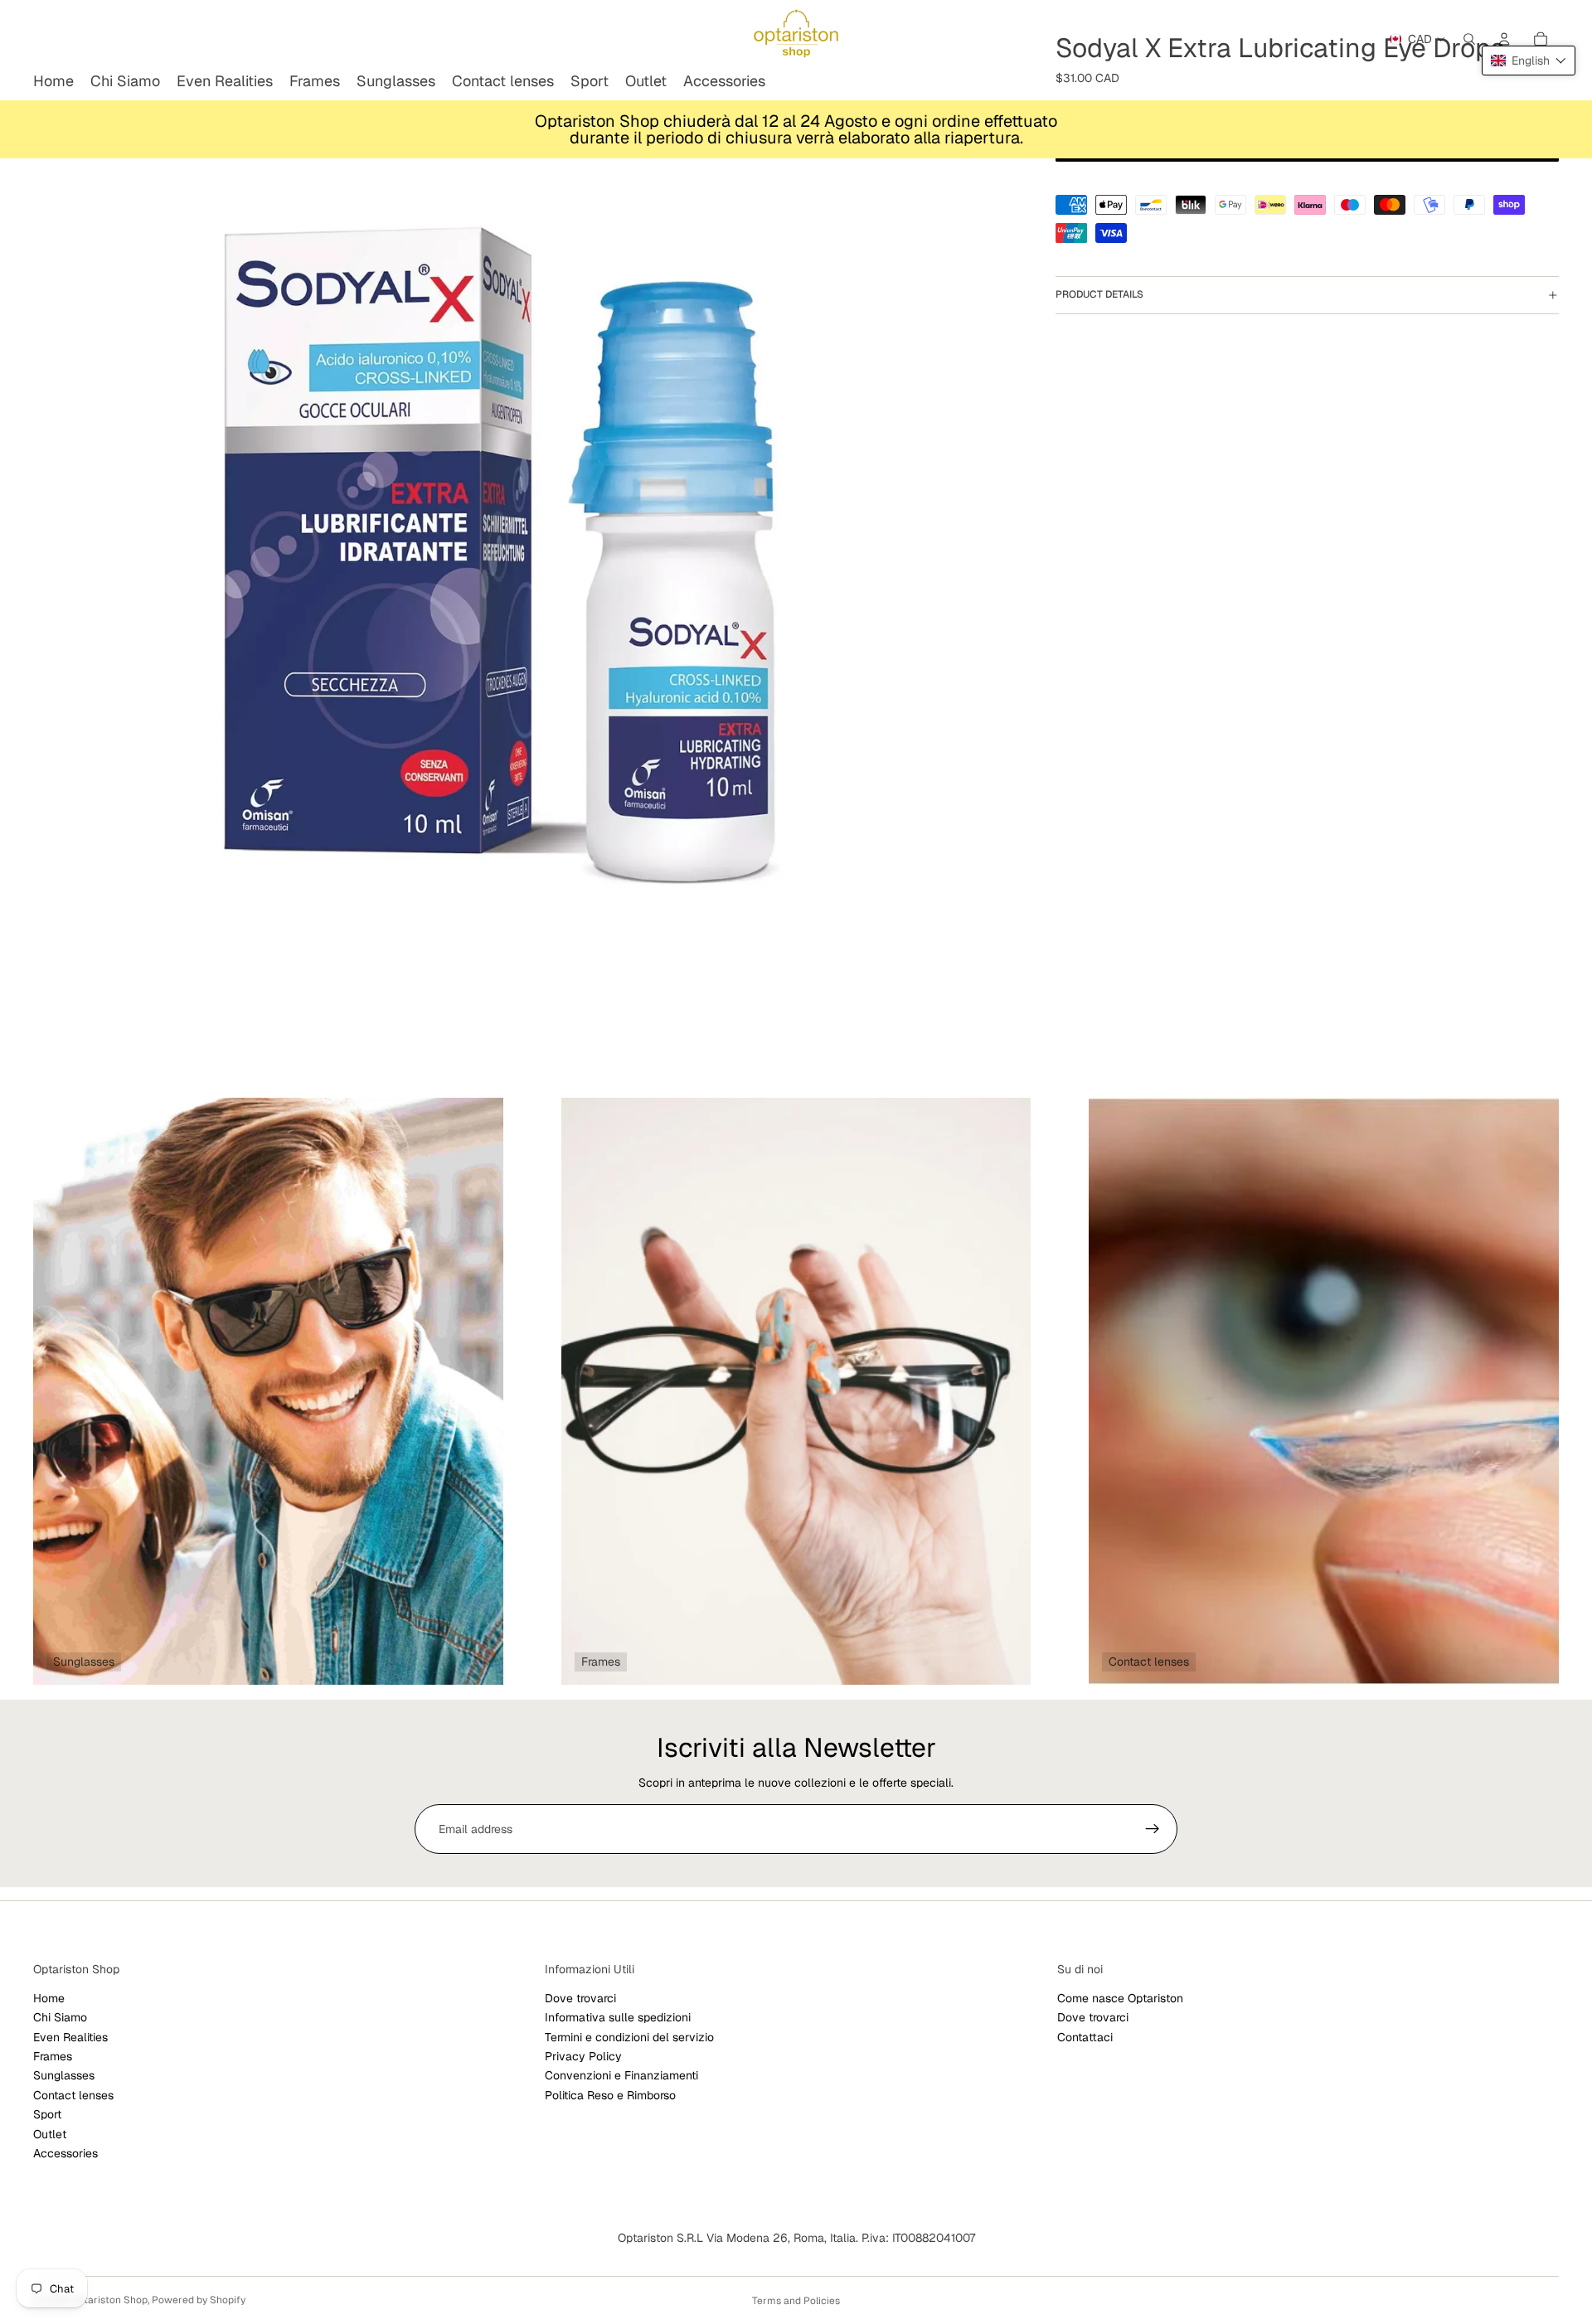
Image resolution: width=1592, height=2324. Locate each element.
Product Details (1099, 294)
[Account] (1504, 39)
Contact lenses (73, 2095)
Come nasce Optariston (1120, 1998)
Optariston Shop (109, 2300)
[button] (1529, 61)
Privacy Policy (583, 2056)
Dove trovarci (580, 1998)
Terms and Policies (796, 2301)
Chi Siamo (60, 2017)
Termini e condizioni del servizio (629, 2037)
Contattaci (1085, 2037)
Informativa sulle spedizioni (618, 2017)
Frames (53, 2056)
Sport (47, 2114)
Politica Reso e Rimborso (610, 2095)
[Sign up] (1153, 1829)
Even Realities (70, 2037)
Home (49, 1998)
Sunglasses (64, 2076)
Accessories (66, 2153)
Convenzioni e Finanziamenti (621, 2076)
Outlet (50, 2134)
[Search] (1469, 39)
